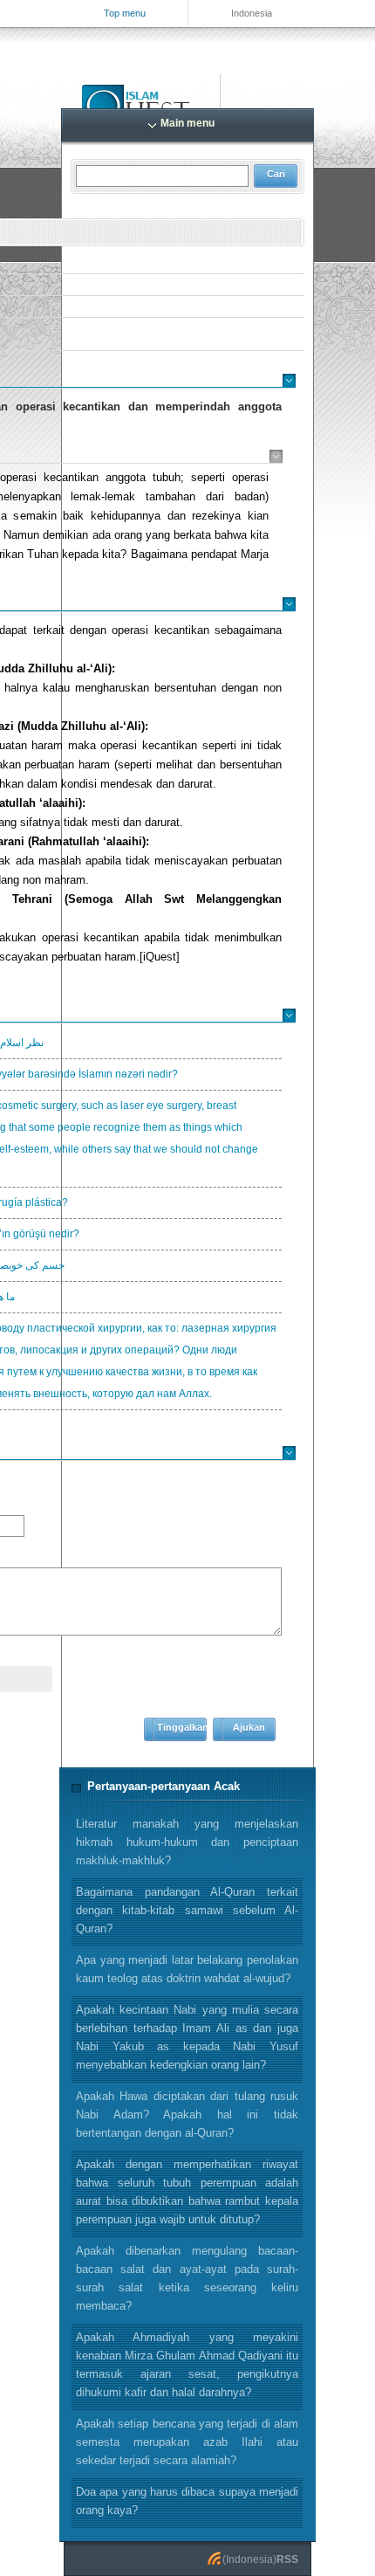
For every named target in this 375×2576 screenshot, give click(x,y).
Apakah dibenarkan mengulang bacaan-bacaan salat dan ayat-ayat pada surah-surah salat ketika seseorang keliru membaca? (187, 2278)
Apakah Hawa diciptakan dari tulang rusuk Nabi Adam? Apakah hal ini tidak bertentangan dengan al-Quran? (187, 2115)
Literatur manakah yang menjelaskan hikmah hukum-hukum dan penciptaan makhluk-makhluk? (187, 1842)
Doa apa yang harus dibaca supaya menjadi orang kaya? (187, 2501)
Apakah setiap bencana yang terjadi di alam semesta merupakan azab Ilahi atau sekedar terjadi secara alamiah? (187, 2442)
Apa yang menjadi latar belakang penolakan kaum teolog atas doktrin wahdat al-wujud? (187, 1969)
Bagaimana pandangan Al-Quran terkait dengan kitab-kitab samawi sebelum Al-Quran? (187, 1910)
